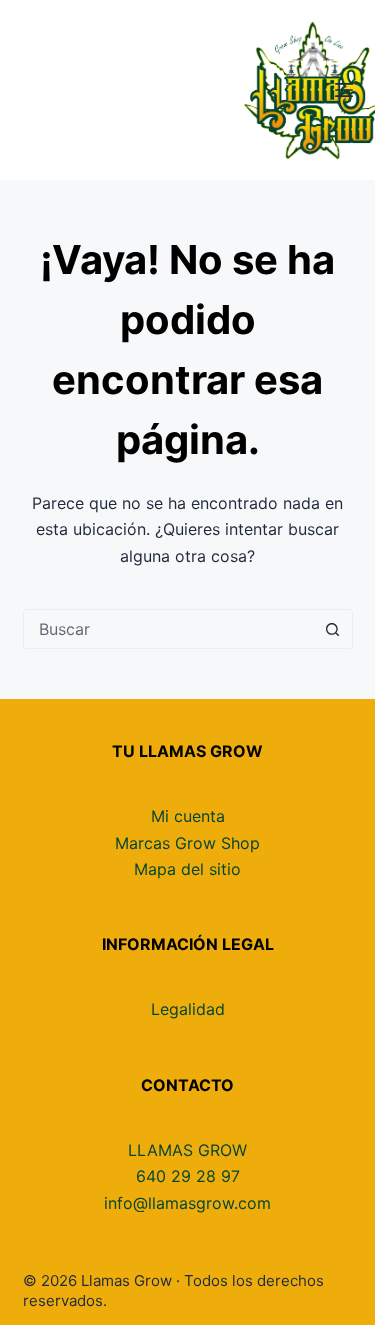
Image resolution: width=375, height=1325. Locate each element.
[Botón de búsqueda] (333, 629)
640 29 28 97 (188, 1176)
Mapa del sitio (187, 869)
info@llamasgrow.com (187, 1203)
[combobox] (169, 629)
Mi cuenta (188, 816)
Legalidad (188, 1009)
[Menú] (344, 90)
